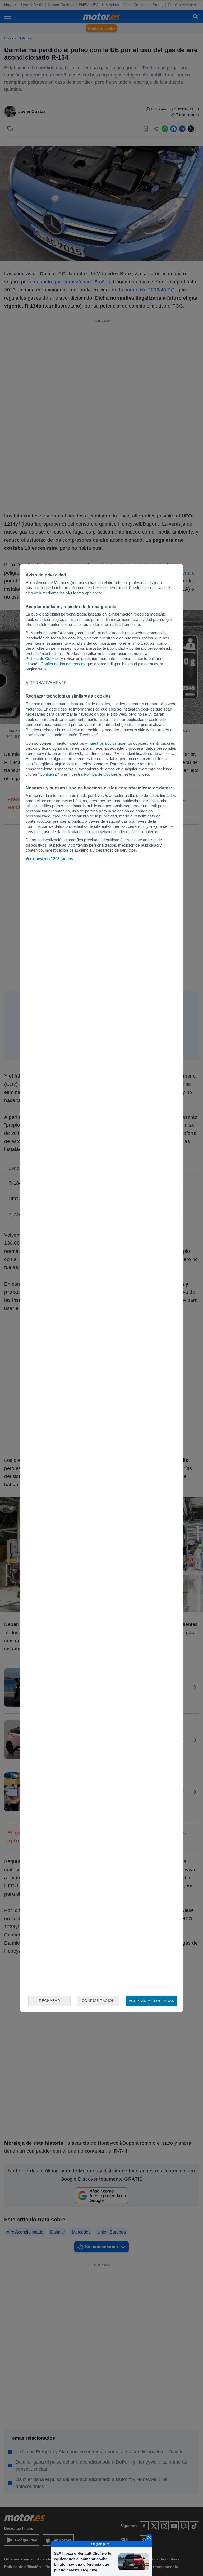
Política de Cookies (43, 659)
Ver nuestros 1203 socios (49, 859)
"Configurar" (49, 774)
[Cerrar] (149, 2537)
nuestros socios (103, 743)
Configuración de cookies (63, 664)
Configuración (98, 2001)
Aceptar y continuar (152, 2001)
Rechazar (49, 2001)
